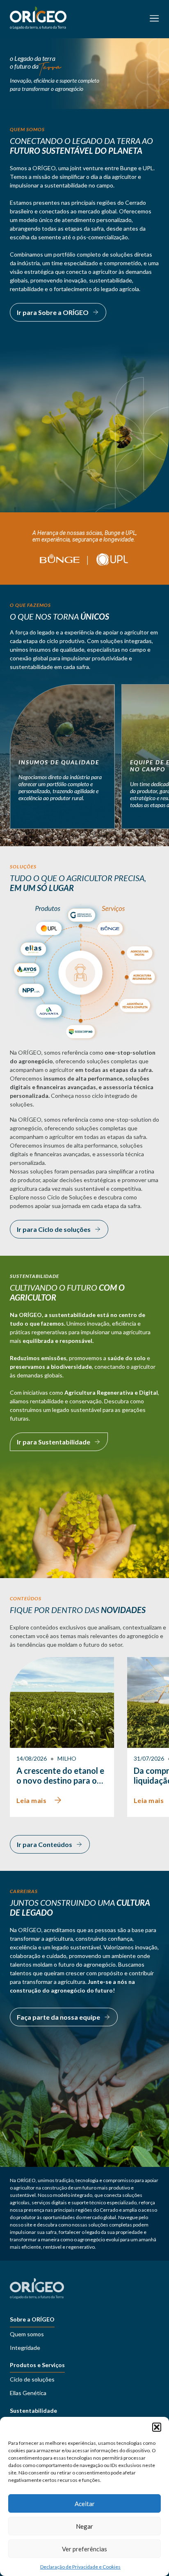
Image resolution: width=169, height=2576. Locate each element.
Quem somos (27, 2334)
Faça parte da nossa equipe (58, 2017)
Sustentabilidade (33, 2411)
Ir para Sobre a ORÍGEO (53, 312)
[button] (157, 2427)
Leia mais (31, 1800)
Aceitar (85, 2504)
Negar (84, 2526)
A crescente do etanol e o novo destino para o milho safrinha (60, 1775)
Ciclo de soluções (32, 2379)
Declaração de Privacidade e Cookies (80, 2567)
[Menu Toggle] (154, 19)
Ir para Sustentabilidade (54, 1442)
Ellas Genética (28, 2393)
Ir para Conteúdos (45, 1844)
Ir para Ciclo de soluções (54, 1229)
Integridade (25, 2348)
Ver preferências (84, 2549)
